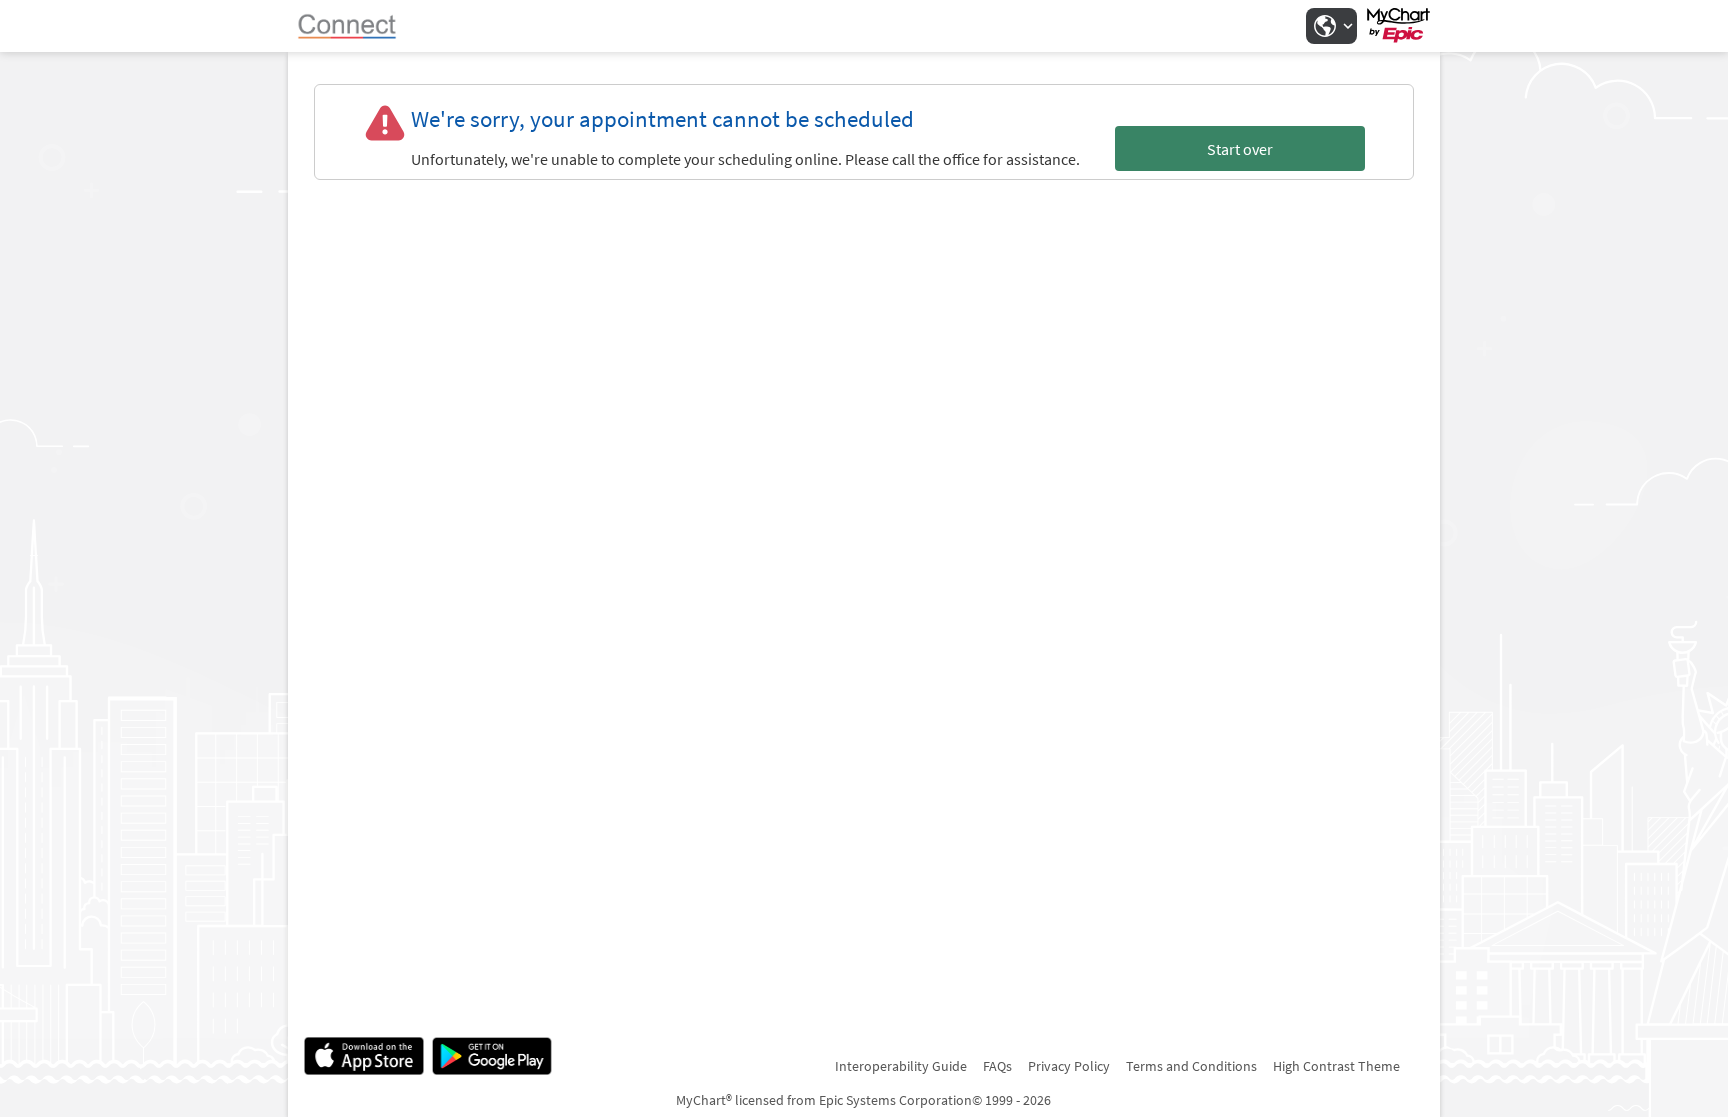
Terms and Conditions (1191, 1066)
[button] (1331, 26)
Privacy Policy (1069, 1066)
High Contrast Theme (1336, 1066)
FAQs (997, 1066)
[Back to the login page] (357, 26)
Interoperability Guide (901, 1066)
